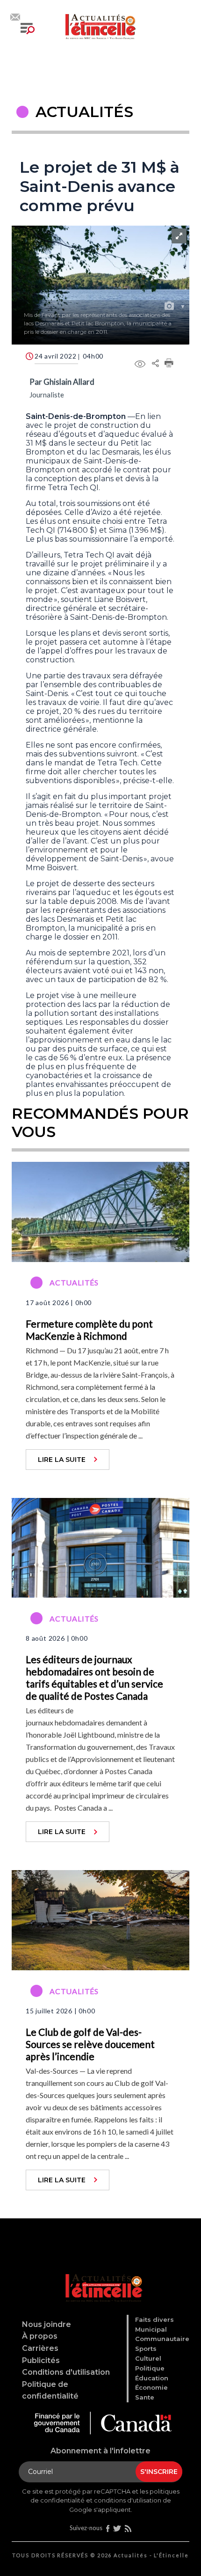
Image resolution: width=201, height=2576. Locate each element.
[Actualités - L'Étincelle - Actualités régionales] (100, 25)
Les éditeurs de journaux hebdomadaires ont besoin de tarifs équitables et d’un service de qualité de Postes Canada (94, 1677)
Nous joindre (47, 2324)
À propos (40, 2336)
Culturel (148, 2358)
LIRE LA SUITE (62, 1460)
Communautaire (162, 2339)
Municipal (151, 2329)
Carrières (40, 2348)
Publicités (41, 2360)
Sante (145, 2397)
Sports (146, 2348)
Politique (150, 2368)
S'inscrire (159, 2472)
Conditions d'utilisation (66, 2372)
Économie (151, 2387)
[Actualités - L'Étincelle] (102, 2276)
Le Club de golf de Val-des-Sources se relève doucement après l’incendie (90, 2044)
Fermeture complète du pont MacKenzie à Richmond (89, 1330)
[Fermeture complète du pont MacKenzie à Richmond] (100, 1211)
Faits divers (154, 2319)
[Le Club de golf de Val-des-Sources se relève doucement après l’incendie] (100, 1919)
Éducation (152, 2378)
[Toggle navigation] (28, 29)
